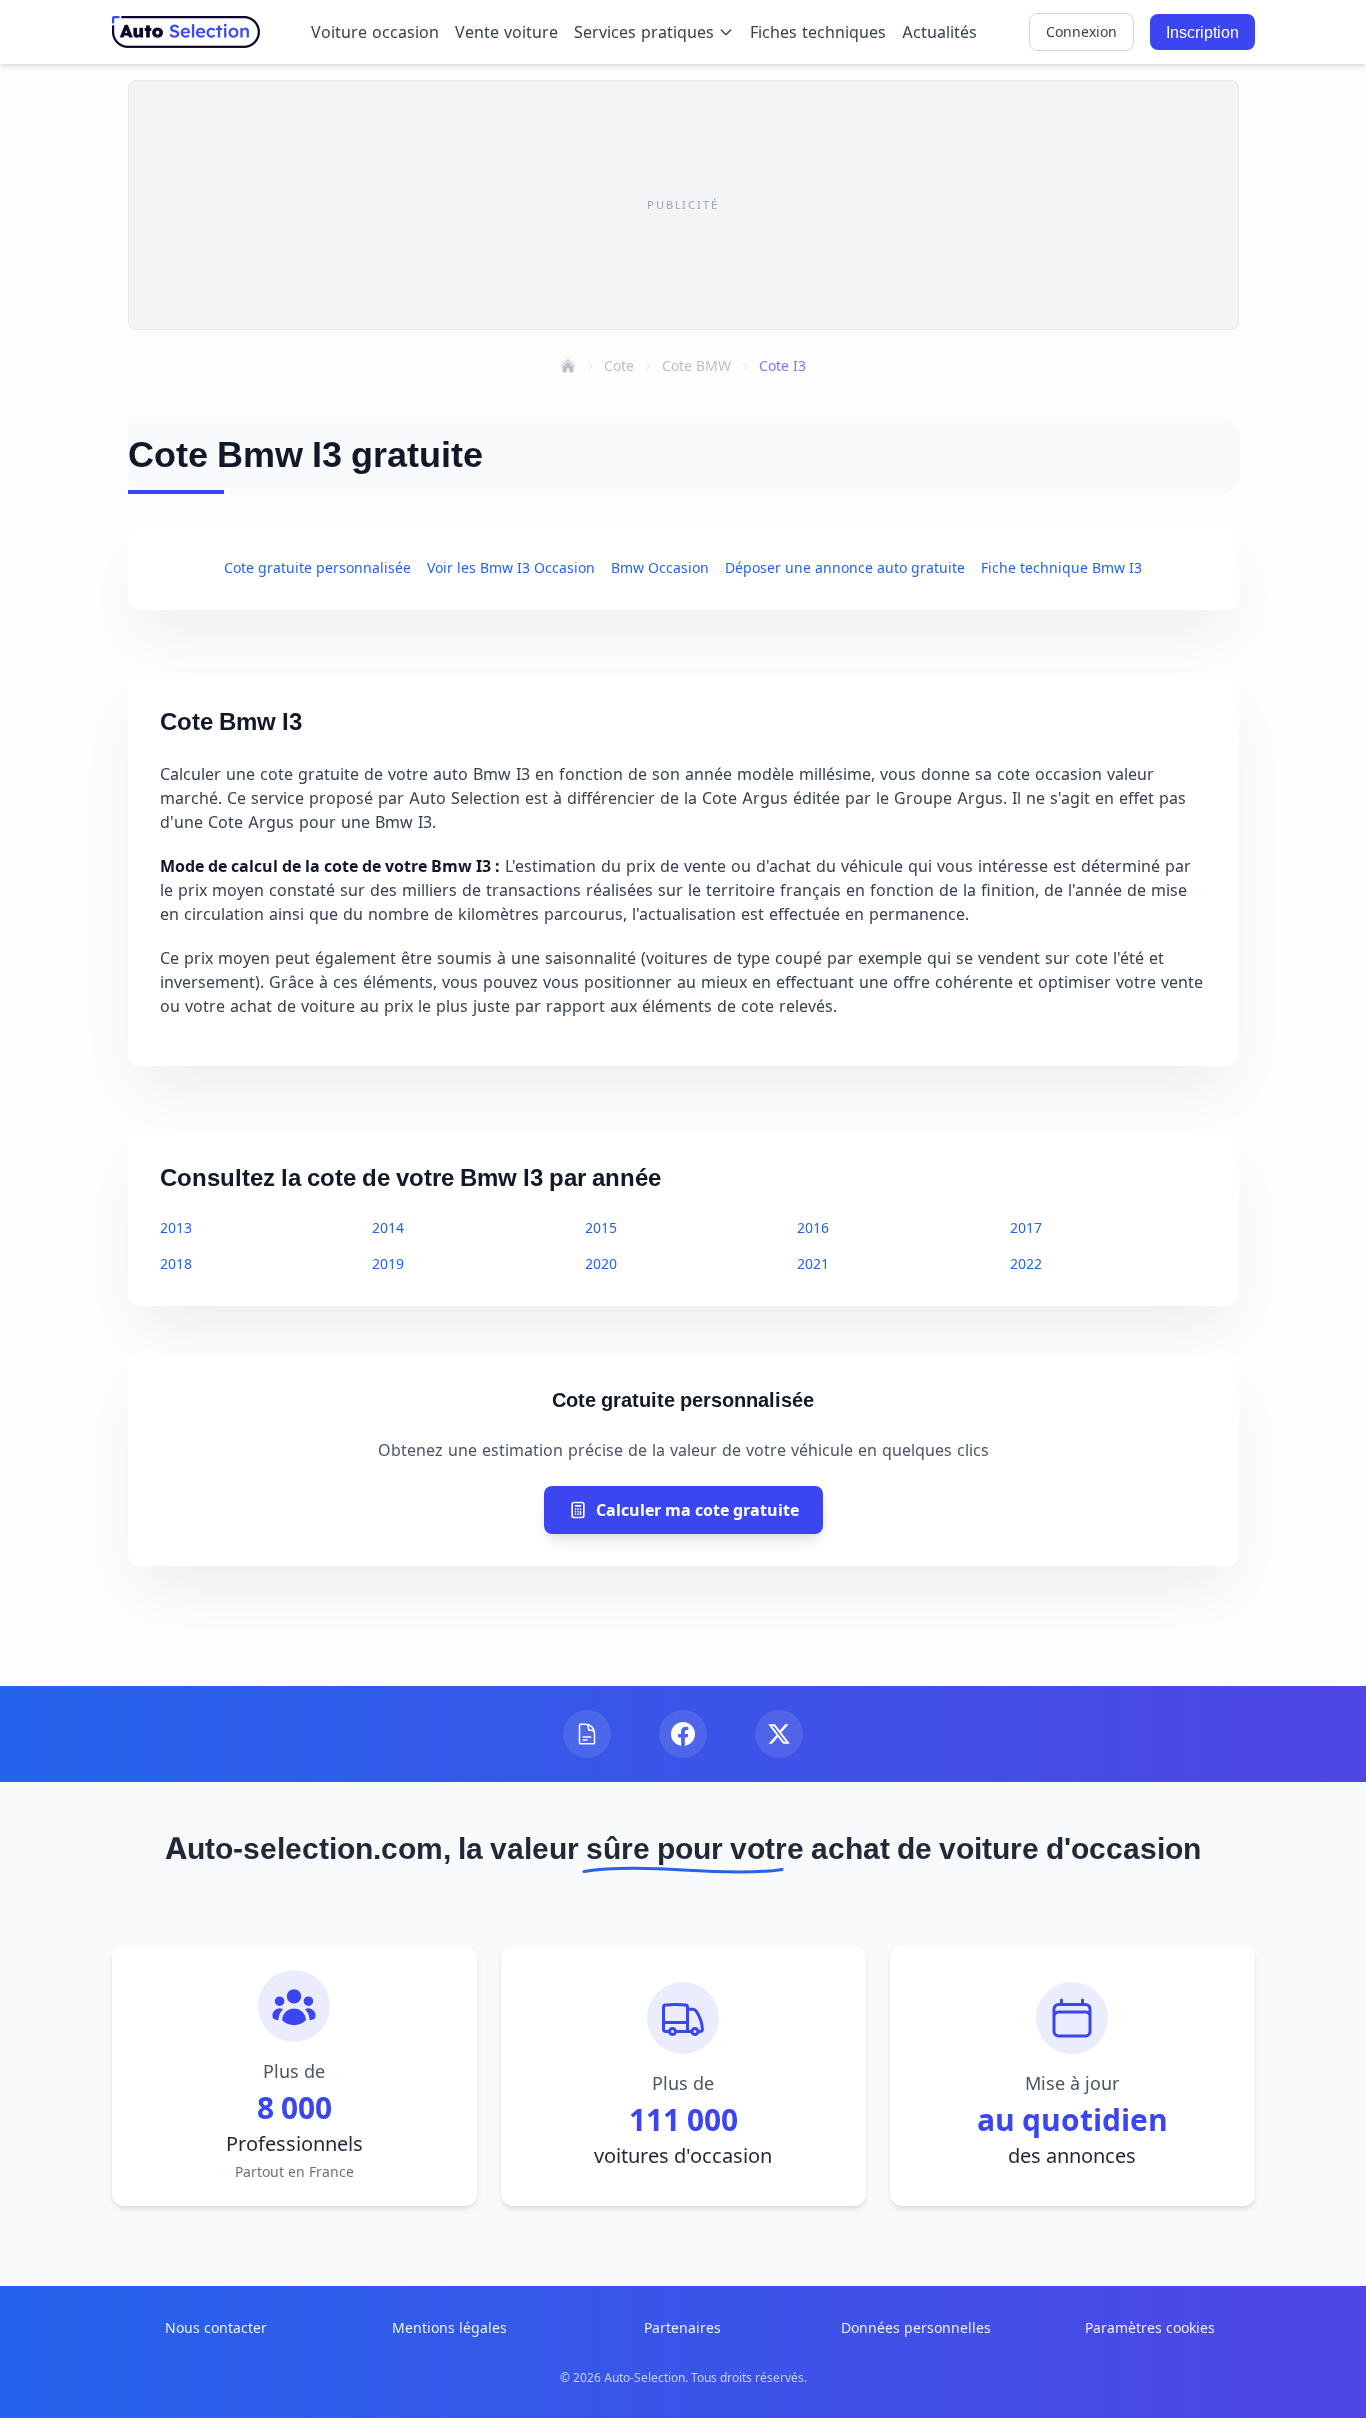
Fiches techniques (818, 32)
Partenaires (682, 2327)
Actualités (939, 32)
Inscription (1202, 32)
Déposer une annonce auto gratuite (845, 567)
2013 (176, 1227)
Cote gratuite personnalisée (317, 567)
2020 (601, 1263)
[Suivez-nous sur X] (779, 1734)
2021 (813, 1263)
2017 (1026, 1227)
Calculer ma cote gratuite (697, 1510)
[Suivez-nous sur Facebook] (683, 1734)
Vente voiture (506, 32)
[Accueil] (568, 366)
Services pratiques (644, 32)
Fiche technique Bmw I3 (1061, 567)
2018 (176, 1263)
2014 (388, 1227)
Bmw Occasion (660, 567)
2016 (813, 1227)
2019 (388, 1263)
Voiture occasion (375, 32)
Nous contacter (216, 2327)
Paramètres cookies (1150, 2327)
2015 (601, 1227)
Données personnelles (916, 2327)
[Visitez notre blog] (587, 1734)
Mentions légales (449, 2327)
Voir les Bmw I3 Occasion (511, 567)
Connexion (1081, 31)
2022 (1026, 1263)
